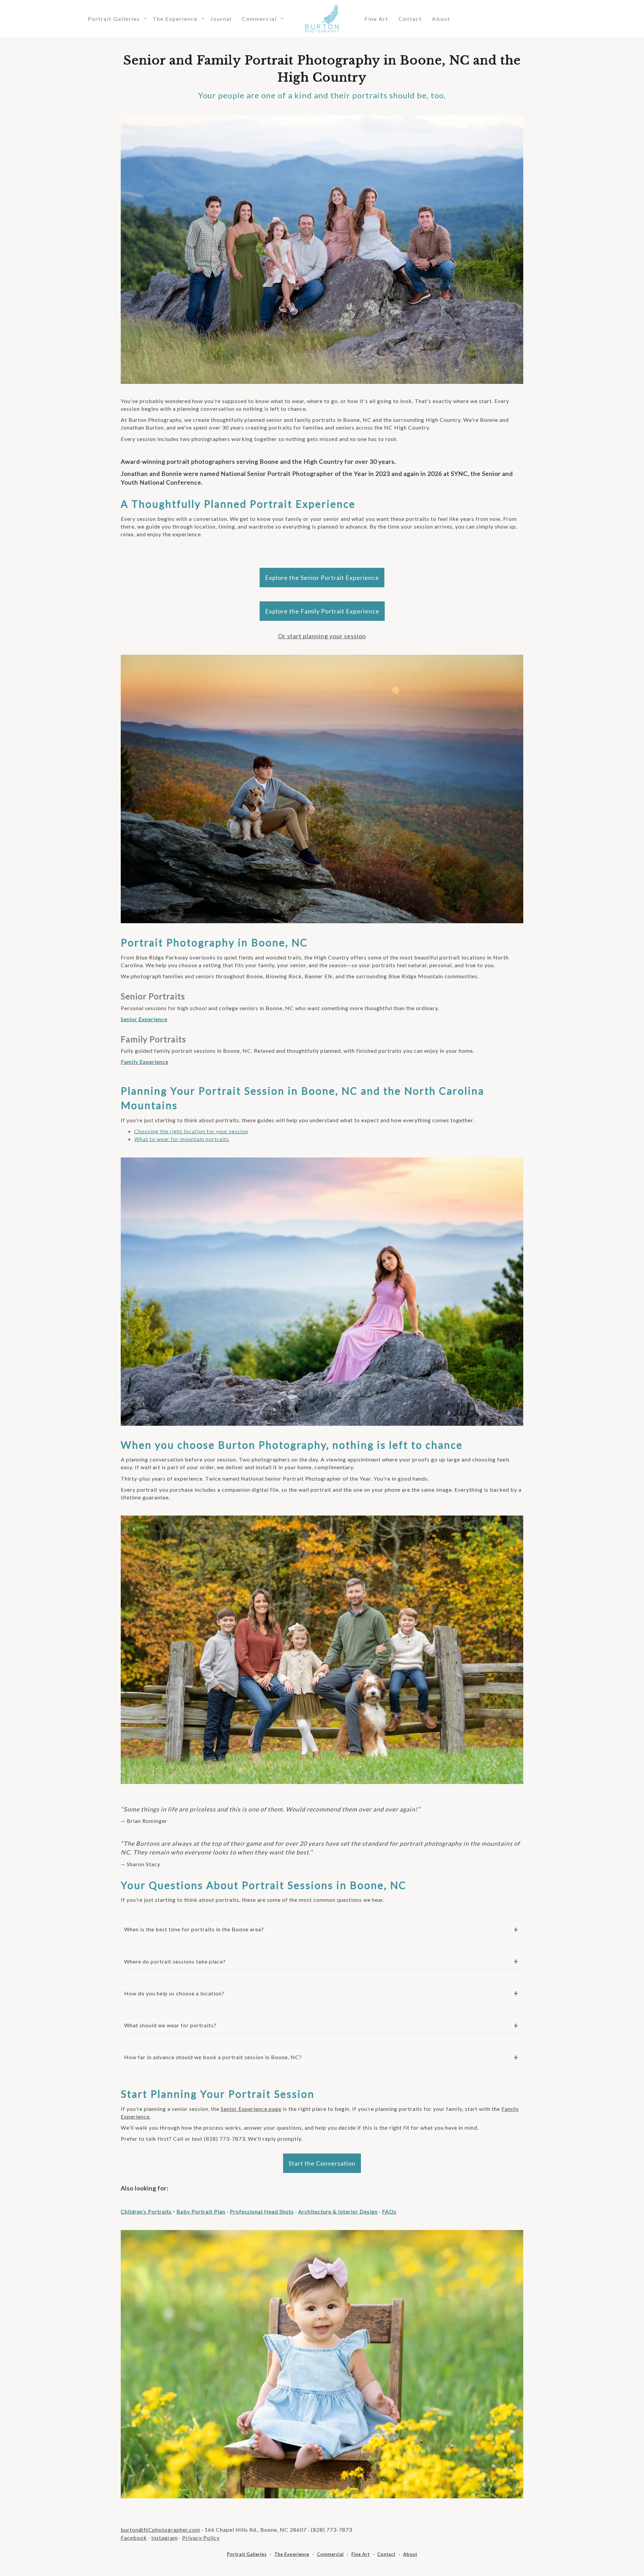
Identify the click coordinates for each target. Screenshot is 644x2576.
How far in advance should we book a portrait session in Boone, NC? (213, 2057)
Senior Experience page (251, 2109)
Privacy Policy (201, 2538)
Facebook (134, 2538)
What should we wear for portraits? (170, 2025)
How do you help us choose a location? (174, 1993)
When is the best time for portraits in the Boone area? (194, 1929)
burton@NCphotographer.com (160, 2530)
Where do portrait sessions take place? (175, 1961)
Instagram (165, 2538)
